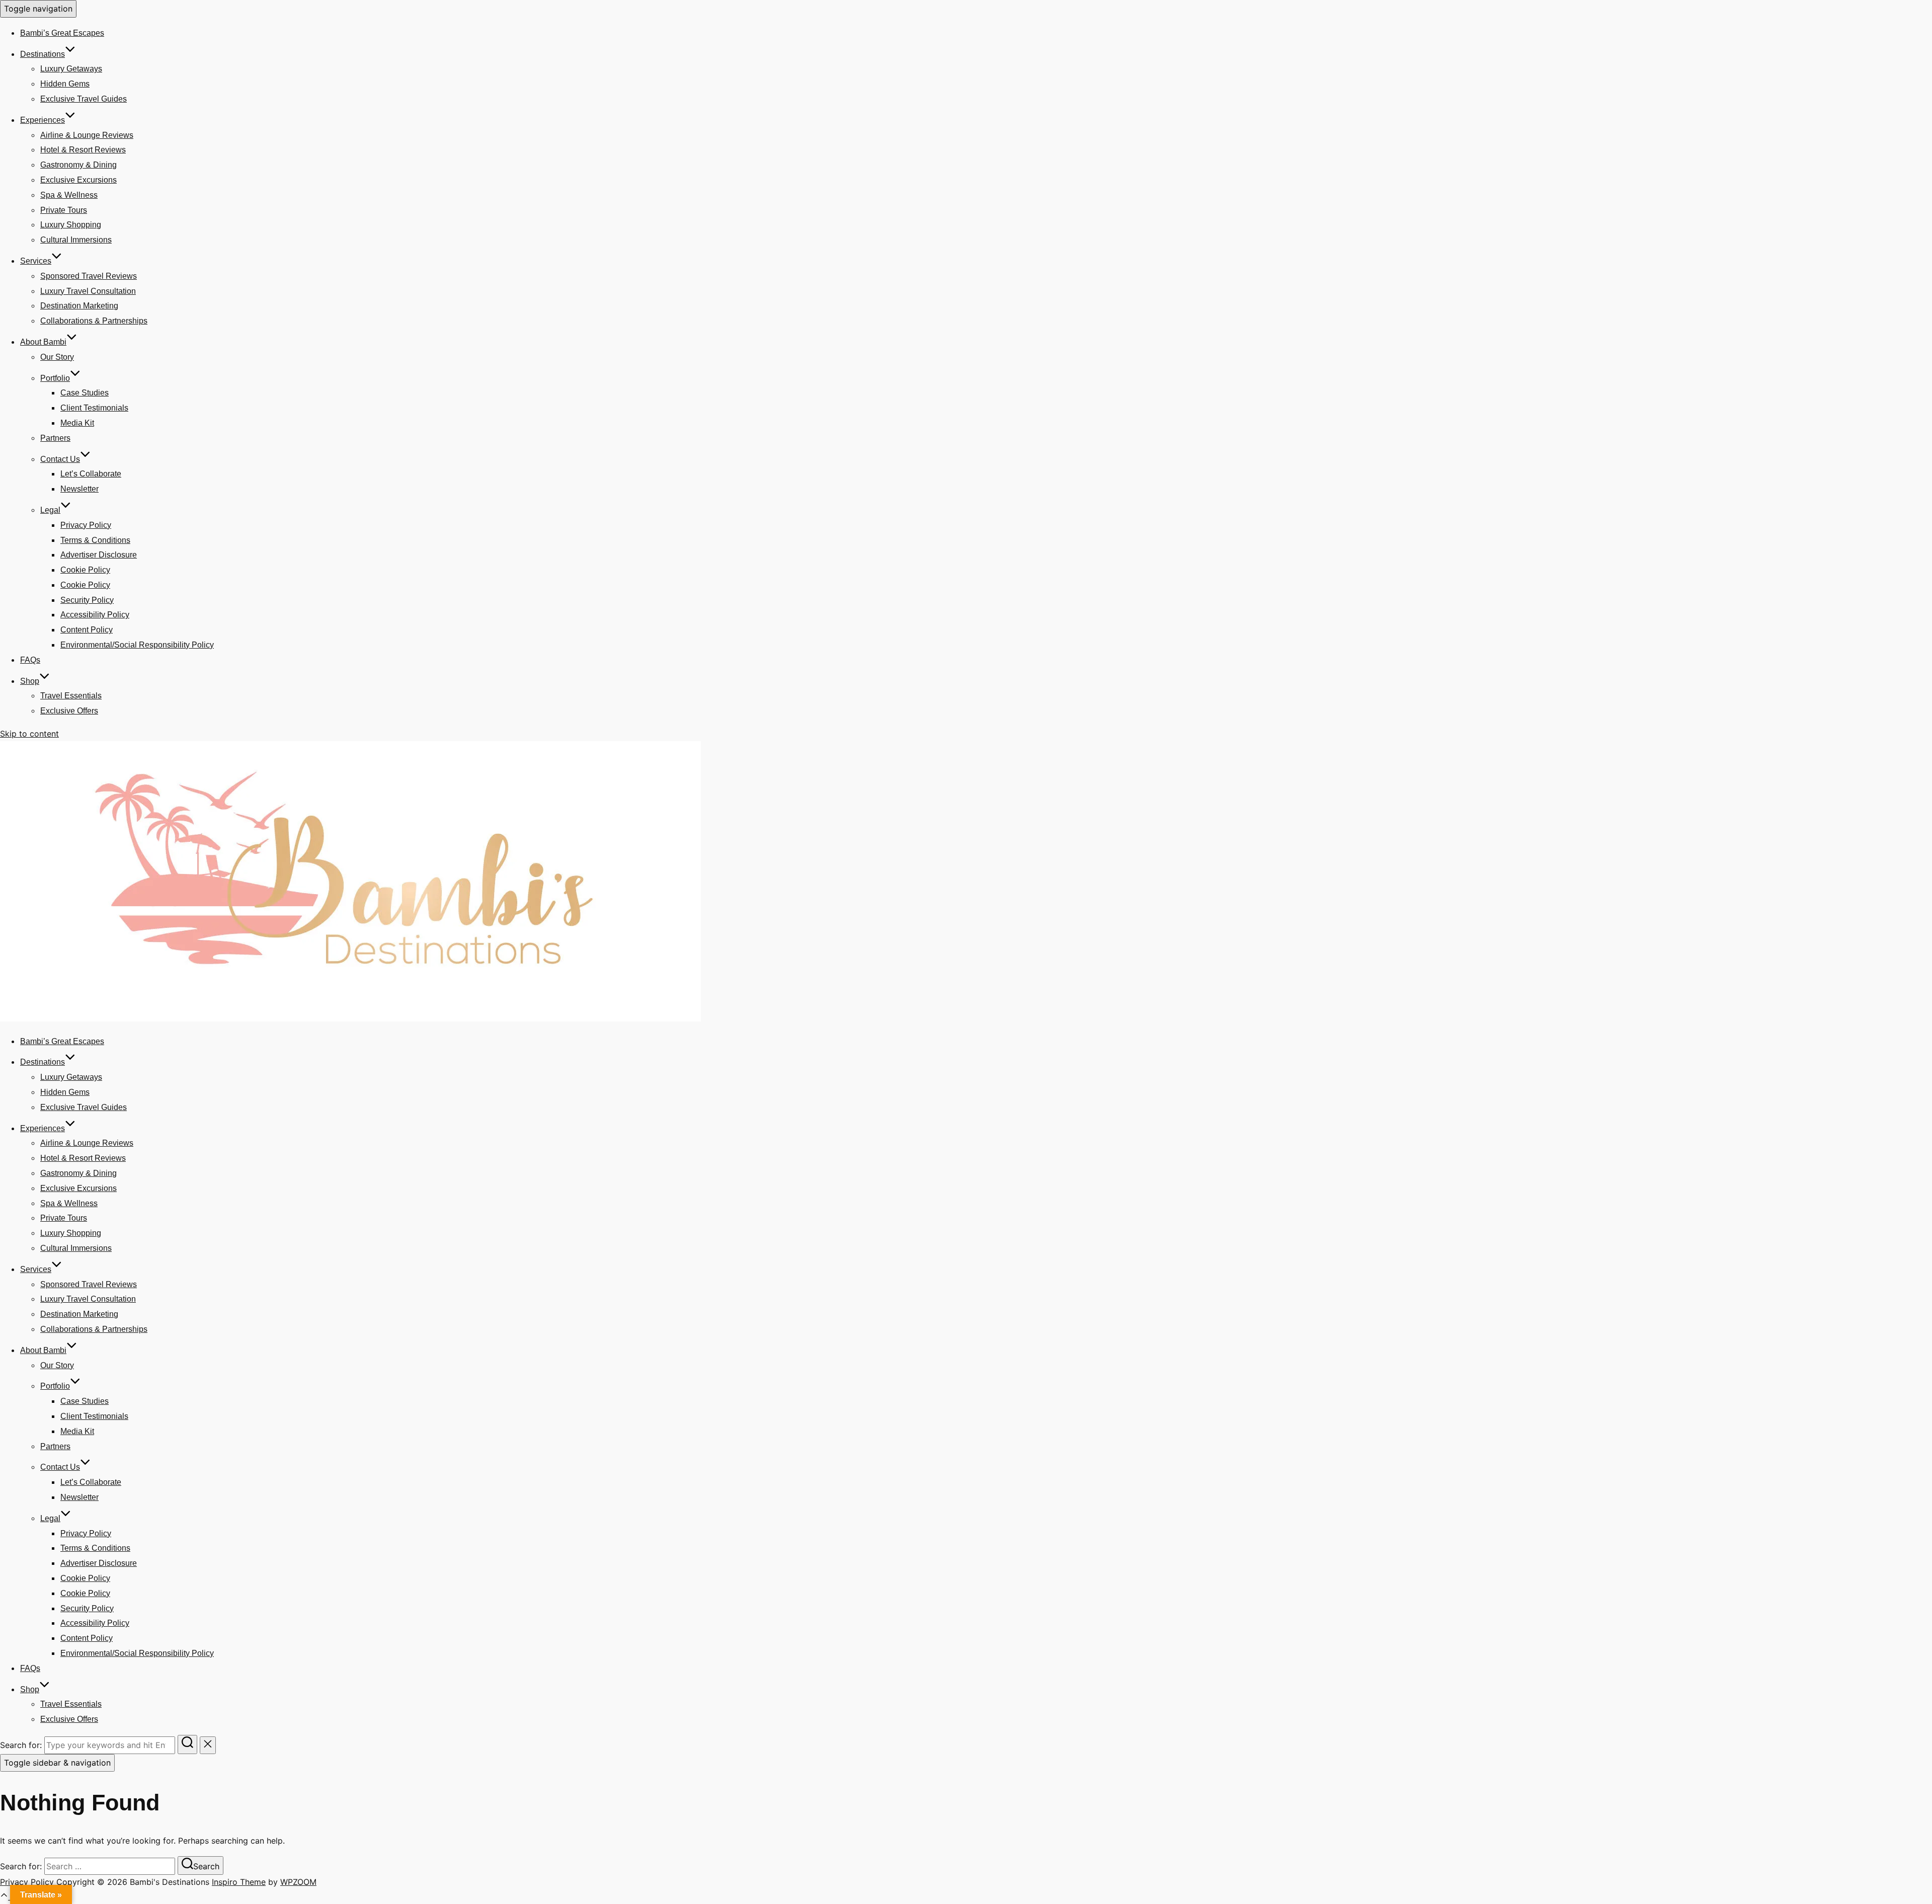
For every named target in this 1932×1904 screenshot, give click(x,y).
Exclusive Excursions (78, 180)
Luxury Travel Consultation (88, 291)
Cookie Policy (85, 570)
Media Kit (77, 423)
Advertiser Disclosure (99, 555)
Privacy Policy (86, 525)
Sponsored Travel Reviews (89, 276)
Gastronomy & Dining (78, 165)
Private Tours (64, 210)
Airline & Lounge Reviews (87, 135)
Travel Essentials (71, 696)
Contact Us (60, 459)
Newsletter (79, 489)
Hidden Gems (65, 84)
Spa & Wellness (69, 195)
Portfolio (55, 378)
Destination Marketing (79, 306)
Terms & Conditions (95, 540)
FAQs (30, 660)
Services (36, 261)
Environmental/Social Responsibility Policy (137, 645)
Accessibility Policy (95, 615)
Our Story (57, 357)
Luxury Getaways (71, 69)
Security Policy (87, 600)
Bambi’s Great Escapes (62, 33)
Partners (55, 438)
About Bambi (43, 342)
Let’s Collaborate (91, 474)
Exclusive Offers (69, 711)
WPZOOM (298, 1882)
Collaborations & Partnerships (94, 321)
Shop (30, 681)
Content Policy (87, 630)
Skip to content (29, 734)
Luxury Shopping (71, 225)
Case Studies (85, 393)
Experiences (43, 120)
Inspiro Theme (239, 1882)
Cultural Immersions (76, 240)
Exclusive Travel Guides (84, 99)
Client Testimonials (94, 408)
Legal (50, 510)
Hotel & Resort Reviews (83, 150)
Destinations (43, 54)
